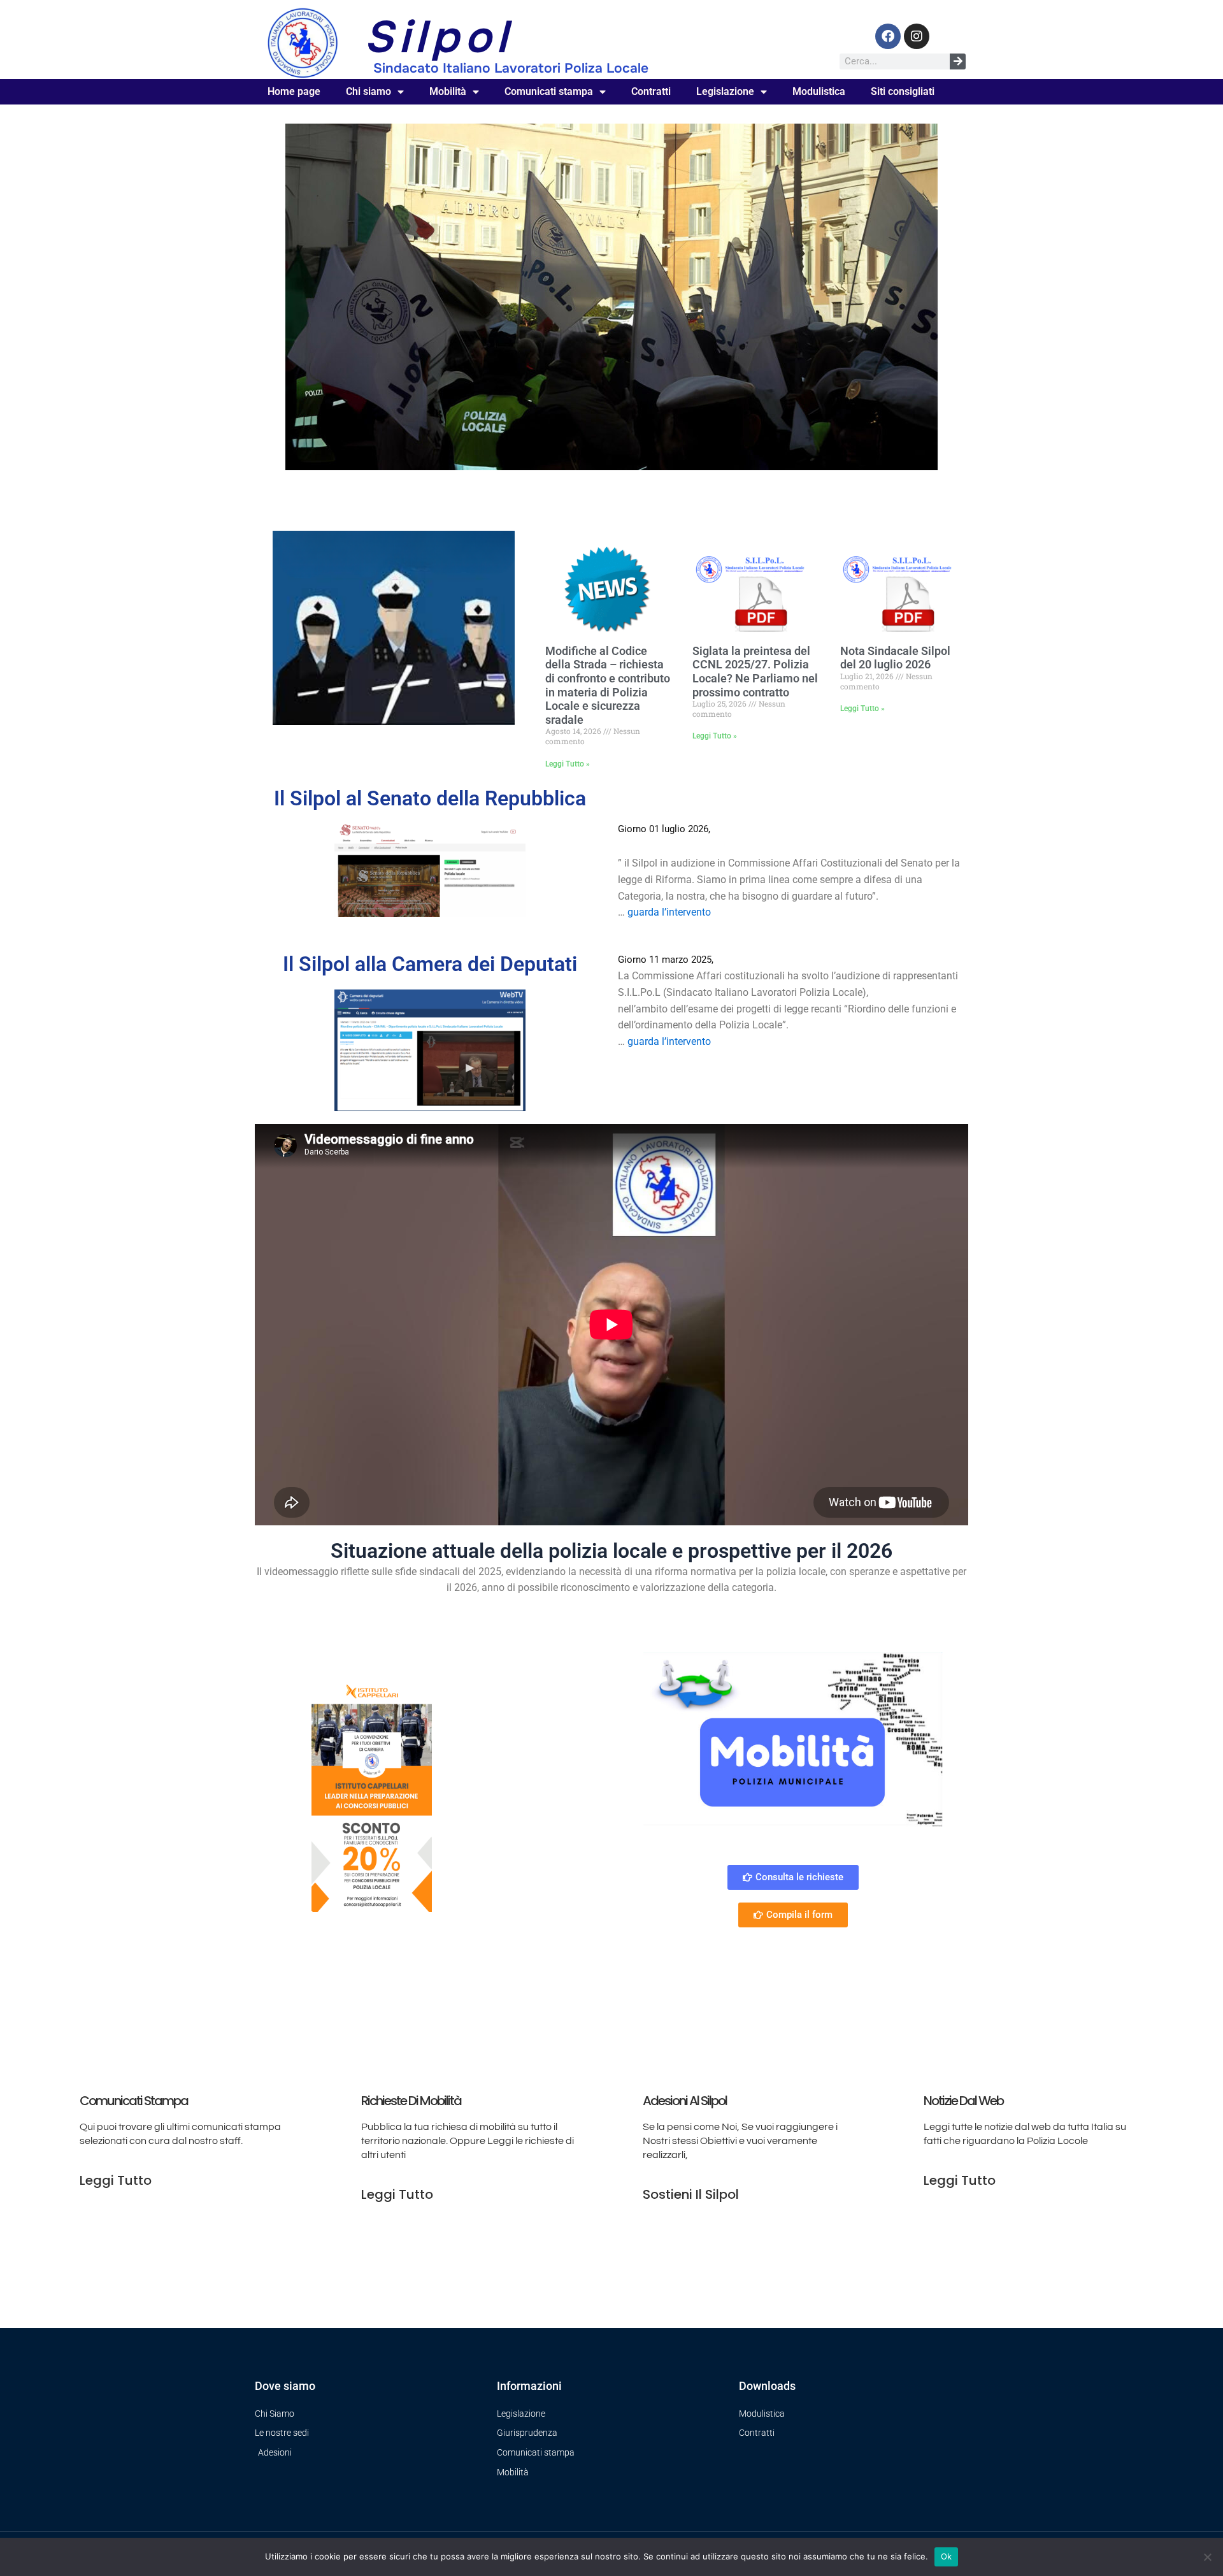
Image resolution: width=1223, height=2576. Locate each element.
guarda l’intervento (669, 912)
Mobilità (448, 91)
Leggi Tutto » (568, 764)
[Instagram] (917, 36)
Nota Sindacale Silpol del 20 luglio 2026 (895, 658)
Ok (947, 2556)
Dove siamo (285, 2386)
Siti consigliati (903, 91)
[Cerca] (958, 61)
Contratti (651, 91)
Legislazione (725, 91)
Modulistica (819, 91)
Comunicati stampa (549, 91)
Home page (294, 91)
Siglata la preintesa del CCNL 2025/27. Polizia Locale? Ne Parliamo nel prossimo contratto (755, 672)
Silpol (438, 37)
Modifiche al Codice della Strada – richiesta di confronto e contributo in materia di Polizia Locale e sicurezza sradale (608, 685)
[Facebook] (888, 36)
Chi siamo (368, 91)
